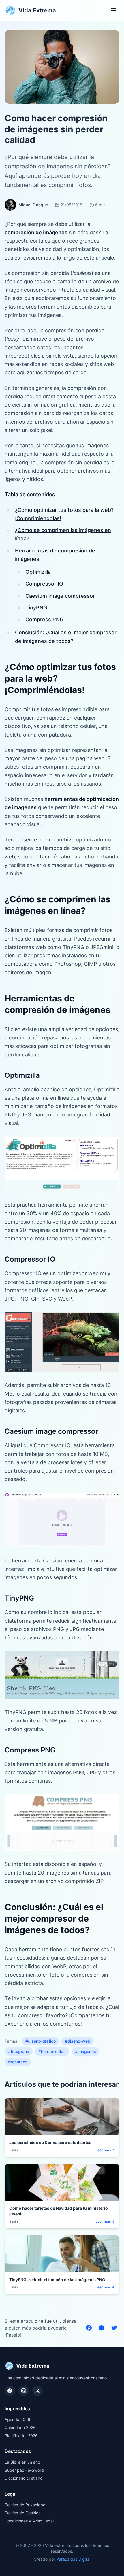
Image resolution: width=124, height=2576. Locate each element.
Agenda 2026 (17, 2419)
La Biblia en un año (22, 2462)
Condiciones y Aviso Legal (29, 2521)
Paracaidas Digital (73, 2559)
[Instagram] (24, 2391)
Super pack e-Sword (24, 2470)
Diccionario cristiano (24, 2478)
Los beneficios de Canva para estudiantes (50, 2142)
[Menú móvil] (114, 10)
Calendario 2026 (20, 2427)
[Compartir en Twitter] (114, 2328)
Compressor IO (44, 584)
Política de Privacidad (25, 2505)
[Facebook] (10, 2391)
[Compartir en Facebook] (89, 2328)
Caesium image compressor (60, 596)
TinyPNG (36, 608)
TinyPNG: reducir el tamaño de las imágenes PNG (57, 2280)
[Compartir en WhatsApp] (102, 2328)
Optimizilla (38, 572)
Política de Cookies (22, 2513)
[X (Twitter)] (37, 2391)
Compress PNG (44, 619)
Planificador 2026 (21, 2436)
